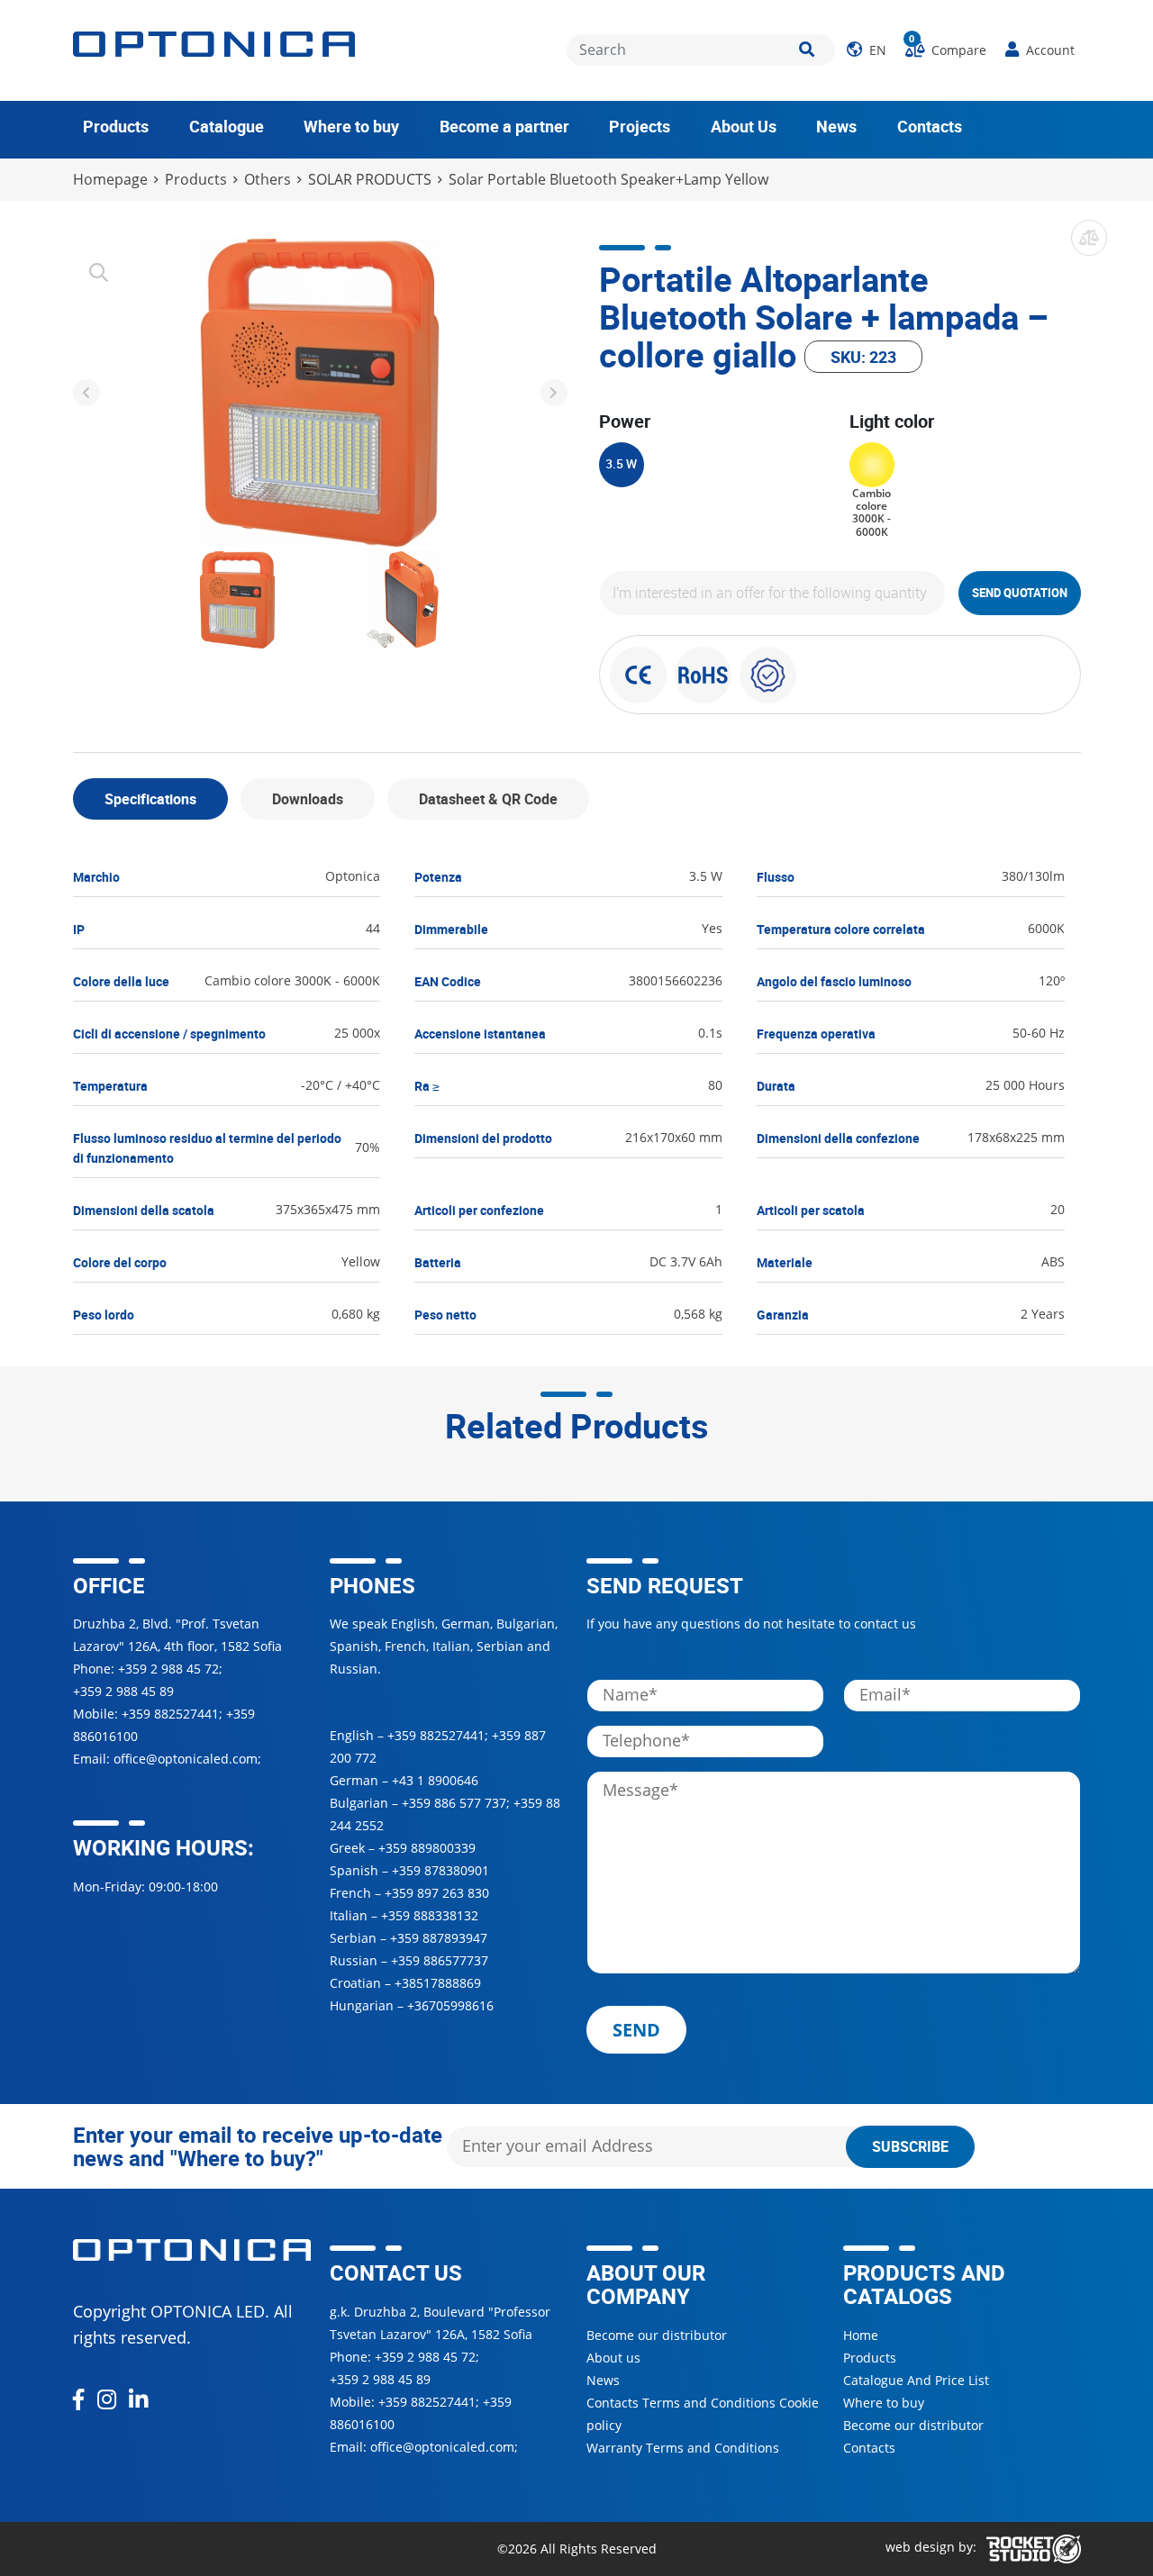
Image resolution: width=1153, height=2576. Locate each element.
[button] (867, 50)
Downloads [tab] (308, 799)
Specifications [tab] (150, 799)
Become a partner (504, 126)
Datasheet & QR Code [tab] (488, 799)
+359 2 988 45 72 (168, 1669)
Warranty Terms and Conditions (683, 2448)
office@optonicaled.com (186, 1759)
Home (861, 2335)
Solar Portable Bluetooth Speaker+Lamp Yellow (608, 180)
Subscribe (910, 2146)
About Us (744, 126)
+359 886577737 (440, 1960)
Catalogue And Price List (916, 2380)
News (836, 126)
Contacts (930, 126)
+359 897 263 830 (437, 1893)
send (636, 2030)
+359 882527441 (170, 1714)
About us (613, 2358)
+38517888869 (438, 1983)
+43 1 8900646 (435, 1780)
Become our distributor (657, 2335)
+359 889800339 (427, 1848)
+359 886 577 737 (454, 1803)
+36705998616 (450, 2005)
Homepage (110, 180)
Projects (640, 126)
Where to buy (351, 126)
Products (116, 126)
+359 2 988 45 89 (123, 1691)
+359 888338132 (430, 1915)
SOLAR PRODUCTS (370, 180)
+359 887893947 (439, 1938)
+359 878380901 (440, 1870)
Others (268, 180)
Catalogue (227, 126)
